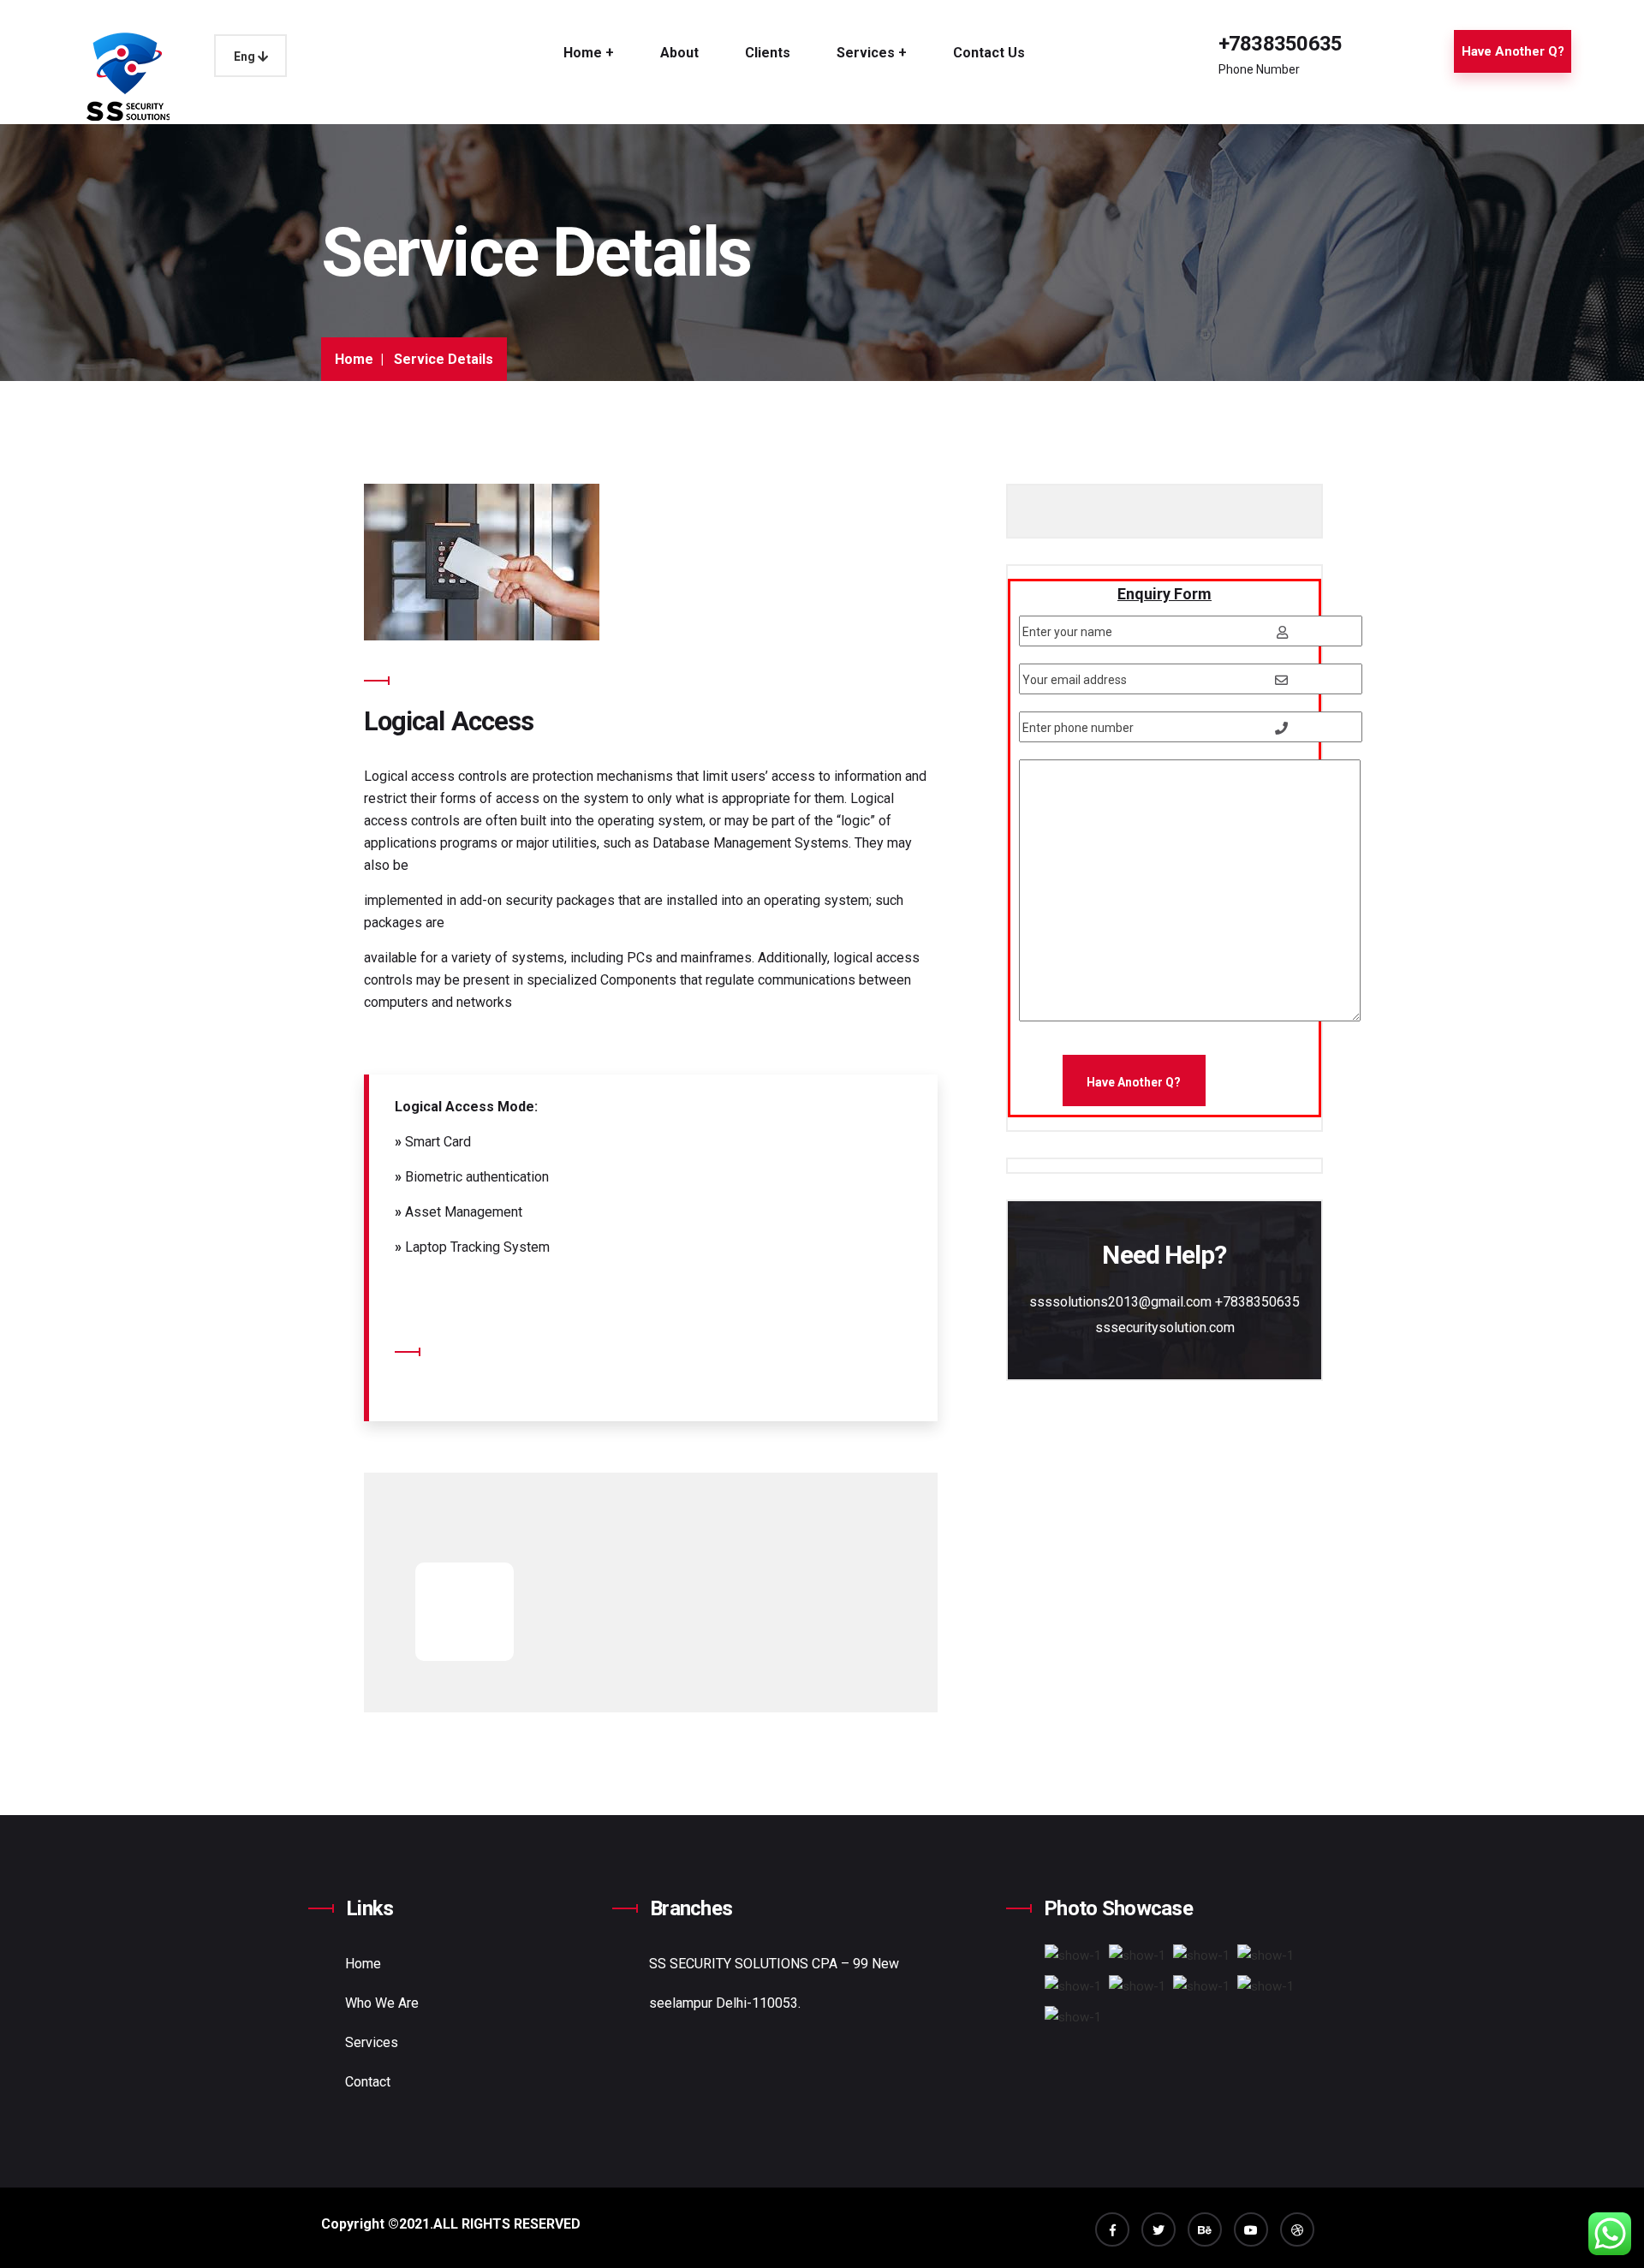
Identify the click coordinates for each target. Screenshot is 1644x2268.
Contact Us (989, 53)
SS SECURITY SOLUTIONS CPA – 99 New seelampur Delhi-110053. (774, 1983)
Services (372, 2042)
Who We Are (382, 2003)
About (679, 53)
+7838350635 (1281, 44)
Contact (368, 2082)
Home (354, 359)
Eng (246, 57)
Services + (872, 53)
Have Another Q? (1513, 51)
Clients (768, 53)
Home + (589, 53)
